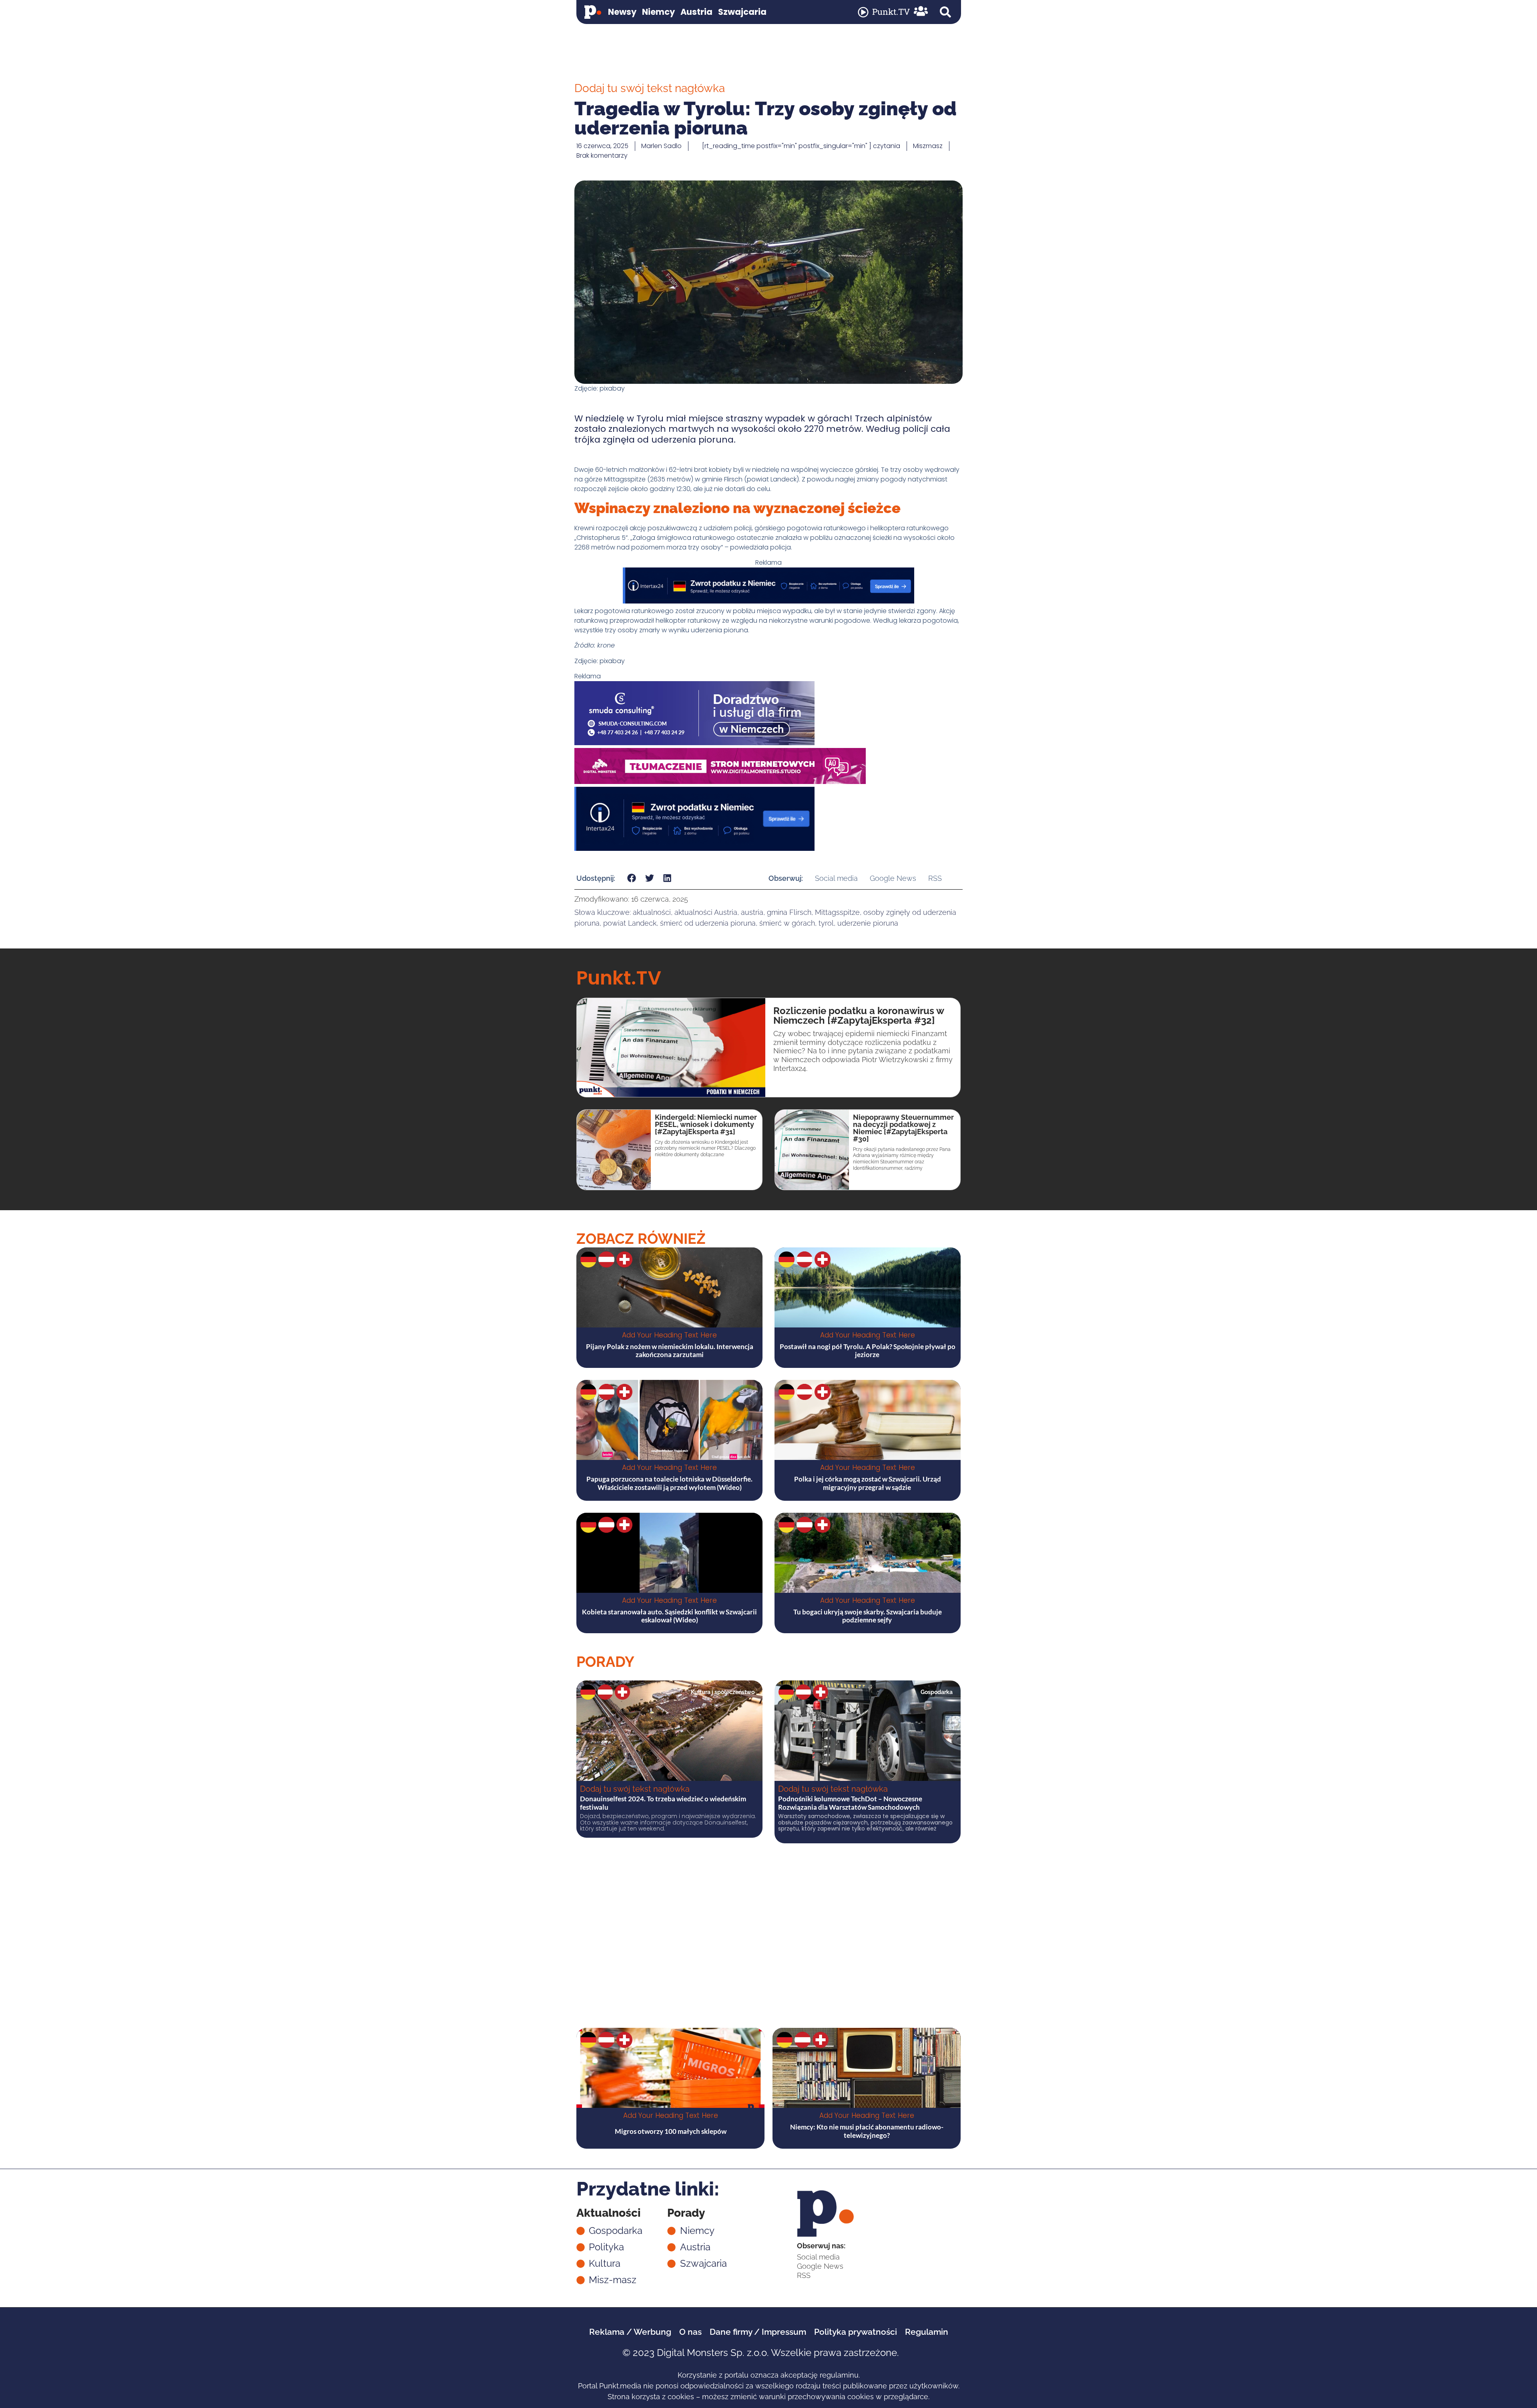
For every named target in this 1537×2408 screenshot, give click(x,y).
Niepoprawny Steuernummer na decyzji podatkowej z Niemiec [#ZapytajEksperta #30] (903, 1128)
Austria (696, 12)
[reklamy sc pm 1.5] (694, 743)
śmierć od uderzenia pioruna (708, 923)
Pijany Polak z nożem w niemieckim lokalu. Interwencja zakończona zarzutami (670, 1350)
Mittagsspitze (837, 912)
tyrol (826, 923)
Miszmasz (928, 146)
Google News (893, 878)
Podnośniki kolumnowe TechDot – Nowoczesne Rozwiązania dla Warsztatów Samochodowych (850, 1803)
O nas (690, 2332)
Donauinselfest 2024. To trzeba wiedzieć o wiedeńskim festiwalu (663, 1803)
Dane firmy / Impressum (758, 2332)
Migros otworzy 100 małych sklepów (671, 2131)
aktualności (652, 912)
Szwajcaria (742, 12)
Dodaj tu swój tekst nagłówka (635, 1789)
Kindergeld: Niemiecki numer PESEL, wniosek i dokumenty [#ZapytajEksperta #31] (706, 1124)
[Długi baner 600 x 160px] (694, 849)
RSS (935, 878)
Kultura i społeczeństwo (723, 1692)
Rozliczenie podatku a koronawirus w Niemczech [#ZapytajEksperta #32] (859, 1016)
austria (752, 912)
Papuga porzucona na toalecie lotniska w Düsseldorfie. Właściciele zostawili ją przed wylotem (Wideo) (669, 1483)
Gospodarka (937, 1692)
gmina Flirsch (789, 912)
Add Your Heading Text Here (669, 1335)
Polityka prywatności (856, 2332)
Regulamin (927, 2332)
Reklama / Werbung (630, 2332)
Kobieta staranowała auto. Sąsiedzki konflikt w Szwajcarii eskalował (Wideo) (669, 1616)
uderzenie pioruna (868, 923)
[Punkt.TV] (863, 12)
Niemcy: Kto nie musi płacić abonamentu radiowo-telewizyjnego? (867, 2131)
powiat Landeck (630, 923)
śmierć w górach (787, 923)
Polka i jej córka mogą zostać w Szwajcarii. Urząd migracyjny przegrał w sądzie (868, 1483)
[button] (945, 12)
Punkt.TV (891, 12)
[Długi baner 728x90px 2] (768, 601)
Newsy (622, 12)
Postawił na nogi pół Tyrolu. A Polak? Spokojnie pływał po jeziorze (868, 1350)
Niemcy (658, 12)
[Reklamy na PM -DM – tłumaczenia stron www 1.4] (720, 782)
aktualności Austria (706, 912)
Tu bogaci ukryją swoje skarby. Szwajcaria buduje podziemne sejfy (868, 1616)
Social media (836, 878)
